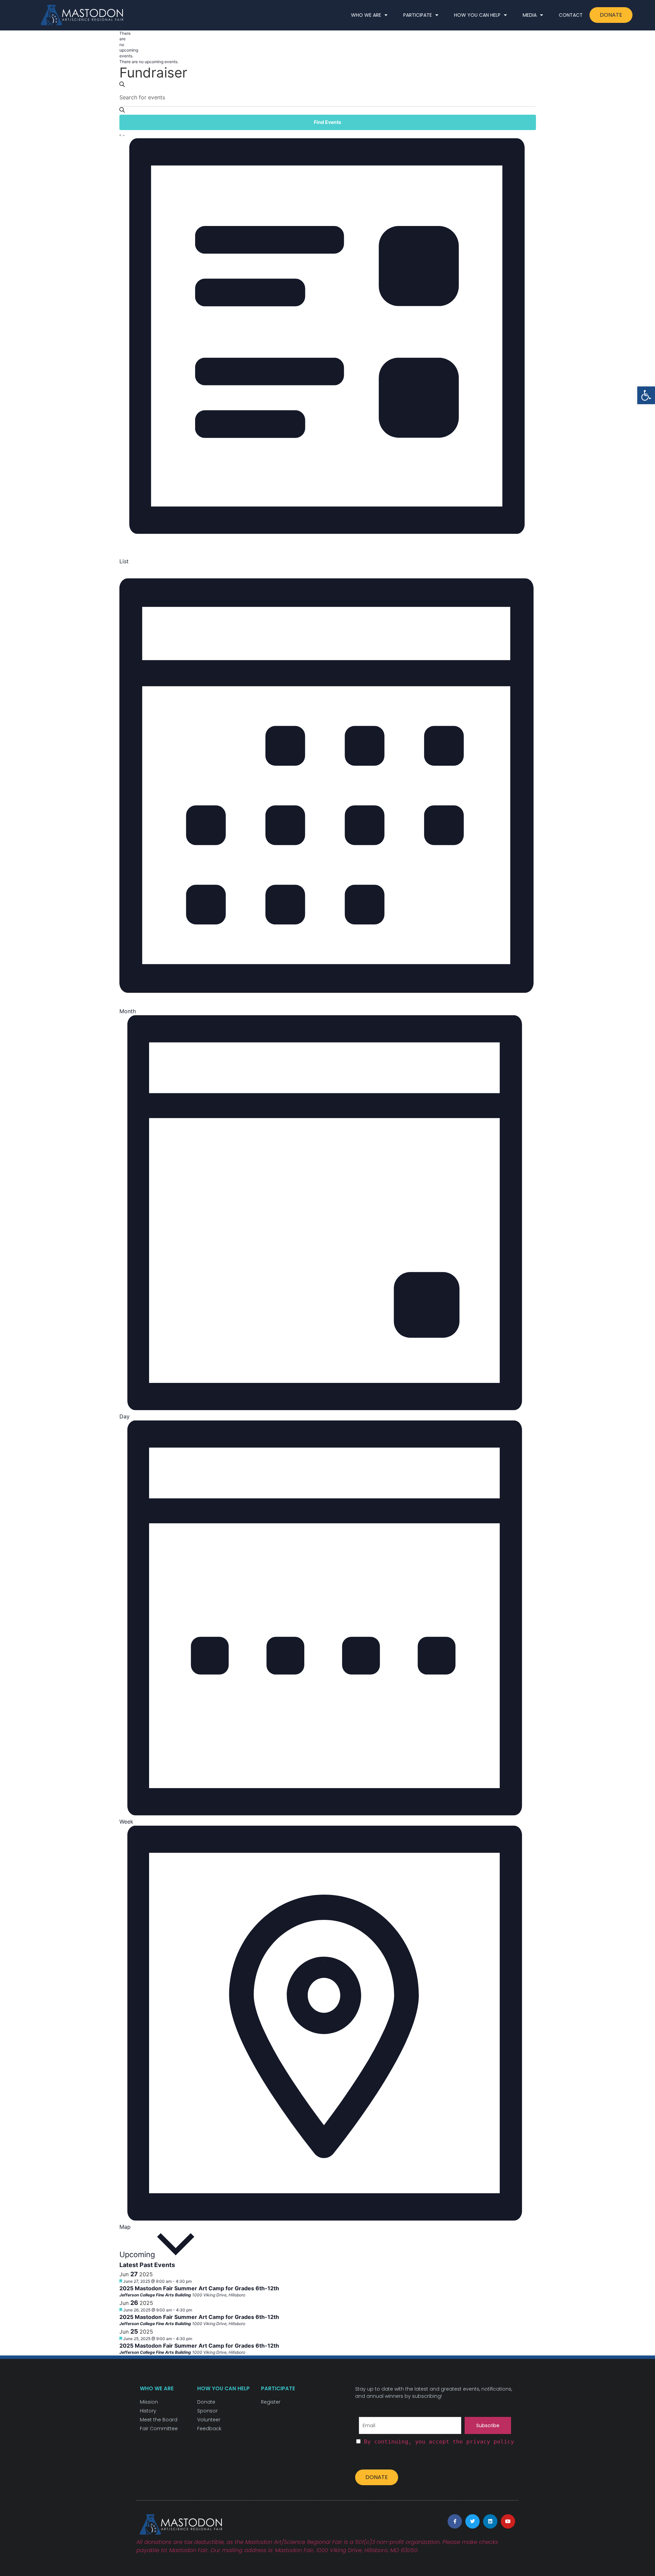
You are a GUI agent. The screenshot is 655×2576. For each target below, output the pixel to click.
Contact (571, 15)
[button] (646, 395)
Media (530, 15)
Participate (418, 15)
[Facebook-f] (455, 2521)
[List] (120, 134)
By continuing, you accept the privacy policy (439, 2442)
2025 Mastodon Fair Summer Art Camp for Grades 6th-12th (199, 2288)
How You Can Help (477, 15)
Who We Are (366, 15)
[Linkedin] (490, 2521)
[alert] (122, 45)
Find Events (327, 122)
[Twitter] (472, 2521)
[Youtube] (508, 2521)
